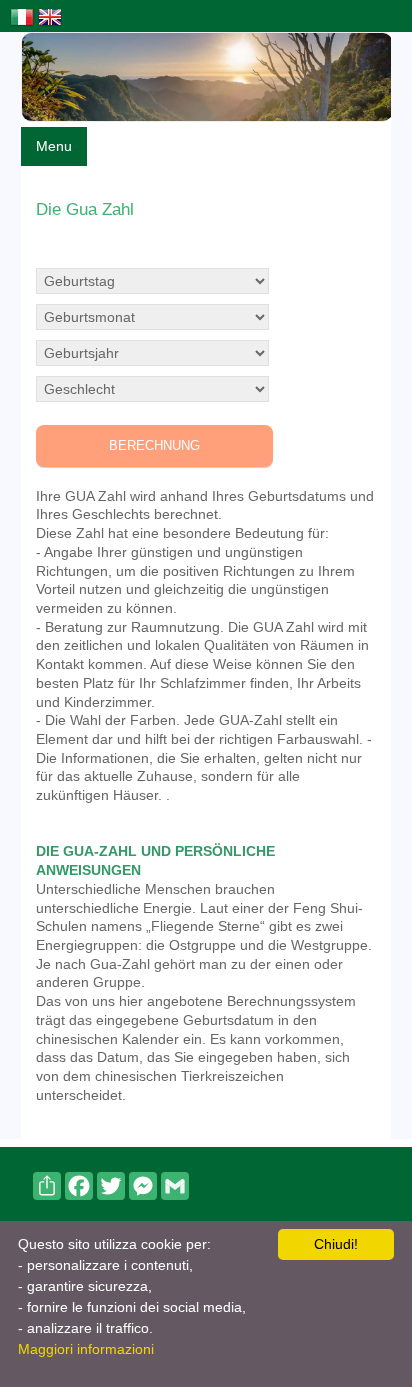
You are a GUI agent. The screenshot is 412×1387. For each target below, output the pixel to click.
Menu (54, 146)
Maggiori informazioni (86, 1349)
